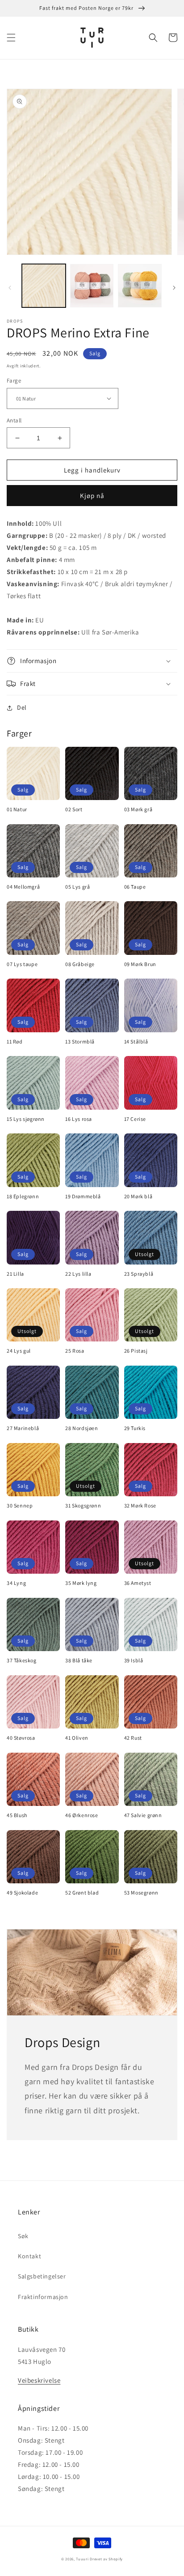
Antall (14, 420)
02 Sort (74, 809)
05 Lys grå (77, 887)
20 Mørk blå (138, 1196)
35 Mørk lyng (81, 1583)
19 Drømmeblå (83, 1196)
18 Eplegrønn (23, 1196)
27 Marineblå (23, 1428)
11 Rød (15, 1041)
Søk (23, 2236)
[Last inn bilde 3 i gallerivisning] (140, 286)
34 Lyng (16, 1583)
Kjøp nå (92, 496)
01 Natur (17, 809)
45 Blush (17, 1815)
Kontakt (29, 2256)
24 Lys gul (19, 1351)
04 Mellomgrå (23, 887)
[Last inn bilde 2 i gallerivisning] (92, 286)
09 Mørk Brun (140, 964)
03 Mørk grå (138, 809)
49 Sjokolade (22, 1893)
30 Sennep (20, 1505)
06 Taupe (135, 887)
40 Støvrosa (21, 1738)
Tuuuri (82, 2559)
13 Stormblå (80, 1041)
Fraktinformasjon (43, 2297)
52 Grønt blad (82, 1893)
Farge (14, 381)
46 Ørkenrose (82, 1815)
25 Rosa (75, 1351)
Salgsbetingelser (42, 2276)
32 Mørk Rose (140, 1505)
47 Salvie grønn (143, 1815)
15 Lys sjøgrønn (26, 1119)
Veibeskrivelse (39, 2380)
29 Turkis (135, 1428)
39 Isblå (134, 1660)
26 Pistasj (136, 1351)
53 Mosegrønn (141, 1893)
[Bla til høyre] (174, 288)
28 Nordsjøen (82, 1428)
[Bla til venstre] (10, 288)
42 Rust (133, 1738)
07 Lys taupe (22, 964)
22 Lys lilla (78, 1274)
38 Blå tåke (79, 1660)
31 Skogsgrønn (83, 1505)
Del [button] (22, 707)
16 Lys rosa (79, 1119)
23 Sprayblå (139, 1274)
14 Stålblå (136, 1041)
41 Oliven (77, 1738)
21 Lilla (15, 1274)
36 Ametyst (138, 1583)
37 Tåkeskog (22, 1660)
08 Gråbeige (80, 964)
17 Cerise (135, 1119)
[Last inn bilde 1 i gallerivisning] (44, 286)
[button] (11, 38)
